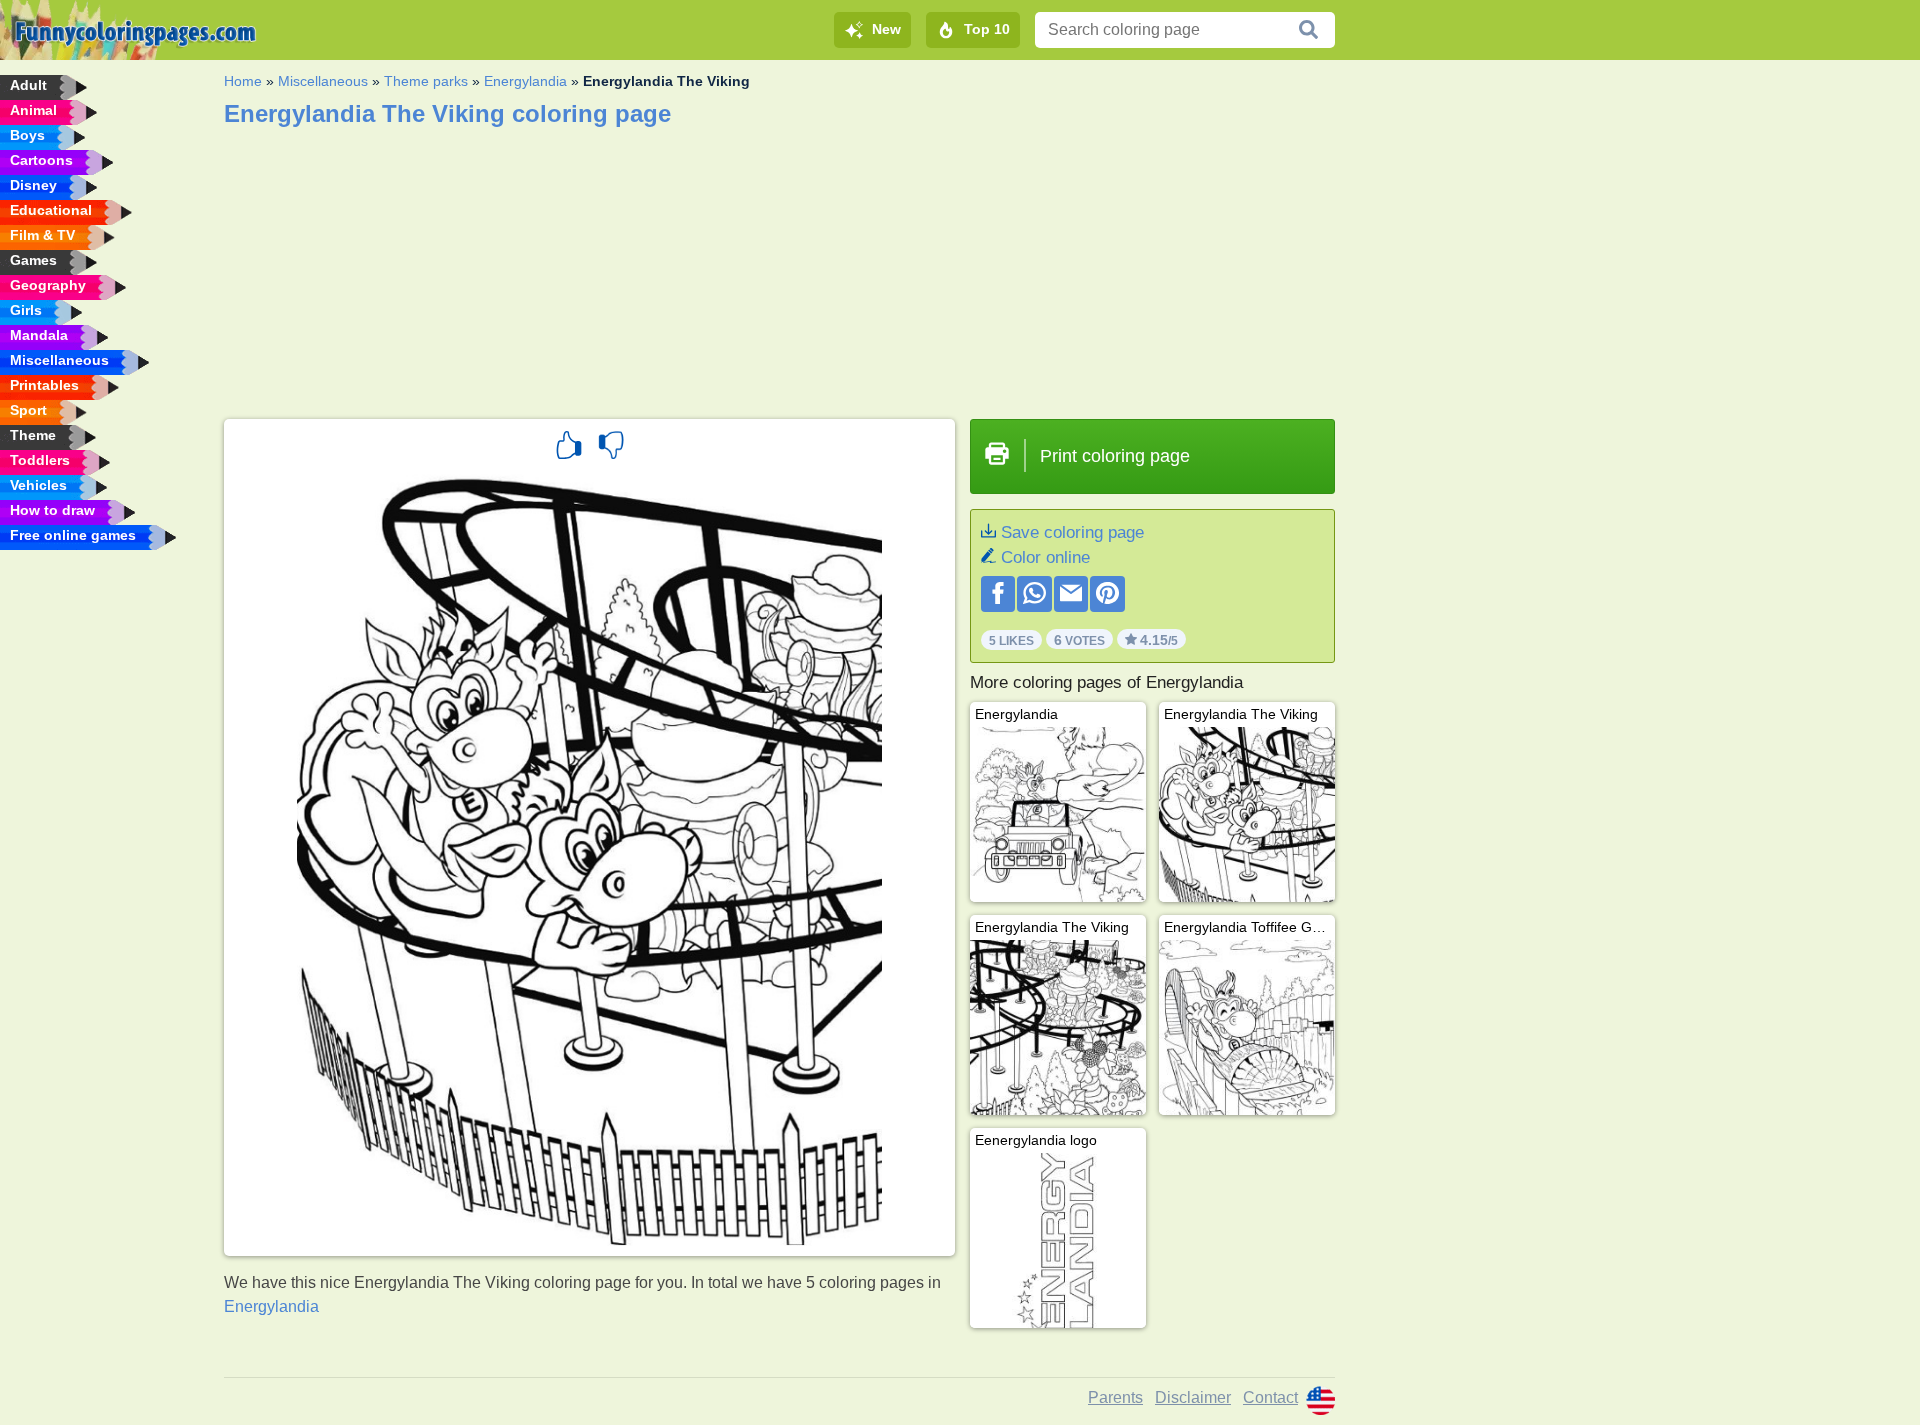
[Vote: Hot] (569, 448)
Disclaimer (1193, 1397)
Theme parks (426, 81)
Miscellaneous (323, 81)
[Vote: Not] (611, 448)
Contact (1270, 1397)
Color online (1045, 557)
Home (243, 81)
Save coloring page (1072, 532)
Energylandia (525, 81)
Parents (1115, 1397)
